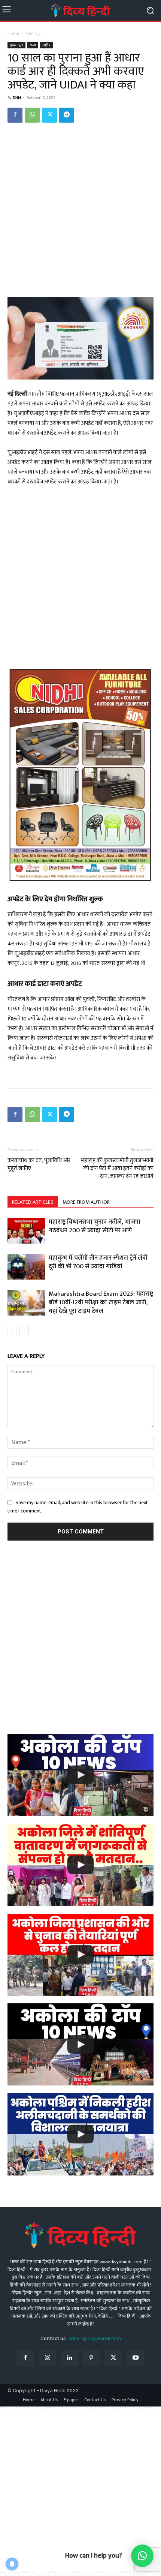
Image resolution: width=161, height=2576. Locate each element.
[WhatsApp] (32, 115)
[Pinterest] (92, 2358)
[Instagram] (47, 2358)
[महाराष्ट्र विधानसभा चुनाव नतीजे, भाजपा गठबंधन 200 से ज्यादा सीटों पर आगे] (26, 1231)
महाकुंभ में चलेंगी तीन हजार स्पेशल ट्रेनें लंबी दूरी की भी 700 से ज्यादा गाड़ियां (98, 1262)
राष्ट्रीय (46, 45)
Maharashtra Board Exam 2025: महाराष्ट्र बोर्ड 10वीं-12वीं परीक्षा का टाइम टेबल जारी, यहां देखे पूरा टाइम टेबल (101, 1302)
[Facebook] (15, 115)
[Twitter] (49, 115)
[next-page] (24, 1330)
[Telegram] (67, 115)
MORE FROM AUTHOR (86, 1202)
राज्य (33, 45)
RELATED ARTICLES (33, 1202)
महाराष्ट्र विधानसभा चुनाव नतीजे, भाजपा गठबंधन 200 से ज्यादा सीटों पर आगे (95, 1226)
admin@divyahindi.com (95, 2338)
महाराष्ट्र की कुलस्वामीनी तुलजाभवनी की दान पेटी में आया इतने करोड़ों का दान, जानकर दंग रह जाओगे (117, 1168)
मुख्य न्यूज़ (34, 33)
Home (13, 33)
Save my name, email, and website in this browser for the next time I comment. (78, 1507)
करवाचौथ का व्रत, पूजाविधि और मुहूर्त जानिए (39, 1164)
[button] (142, 2556)
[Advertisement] (80, 213)
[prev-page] (12, 1330)
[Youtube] (136, 2358)
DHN (17, 98)
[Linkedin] (69, 2358)
